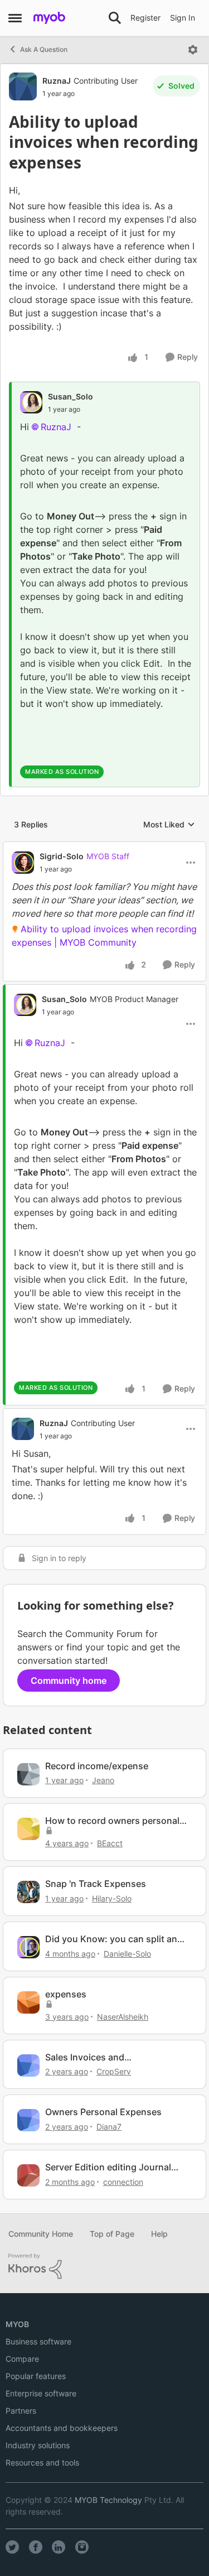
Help (159, 2234)
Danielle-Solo (127, 1954)
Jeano (103, 1780)
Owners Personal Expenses (103, 2112)
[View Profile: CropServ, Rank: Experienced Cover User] (28, 2065)
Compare (22, 2359)
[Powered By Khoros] (104, 2266)
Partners (21, 2411)
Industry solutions (38, 2445)
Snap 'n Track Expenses (96, 1884)
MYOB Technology (108, 2500)
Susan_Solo (71, 396)
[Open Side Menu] (15, 18)
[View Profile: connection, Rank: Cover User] (28, 2175)
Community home (69, 1681)
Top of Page (112, 2234)
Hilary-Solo (112, 1898)
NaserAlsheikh (123, 2017)
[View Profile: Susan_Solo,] (31, 402)
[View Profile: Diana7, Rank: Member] (28, 2120)
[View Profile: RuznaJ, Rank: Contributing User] (23, 86)
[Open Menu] (193, 50)
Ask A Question (44, 49)
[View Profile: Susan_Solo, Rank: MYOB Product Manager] (25, 1005)
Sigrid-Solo (62, 856)
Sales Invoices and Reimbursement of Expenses (106, 2057)
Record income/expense (97, 1766)
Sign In (183, 18)
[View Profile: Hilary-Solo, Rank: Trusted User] (28, 1892)
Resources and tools (42, 2462)
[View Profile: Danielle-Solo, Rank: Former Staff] (28, 1947)
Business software (38, 2341)
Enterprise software (41, 2393)
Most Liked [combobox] (169, 825)
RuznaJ (57, 81)
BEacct (110, 1843)
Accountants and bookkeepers (62, 2428)
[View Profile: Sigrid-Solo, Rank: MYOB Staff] (23, 863)
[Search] (115, 18)
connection (123, 2182)
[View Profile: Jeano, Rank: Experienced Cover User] (28, 1774)
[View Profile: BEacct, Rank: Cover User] (28, 1829)
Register (145, 18)
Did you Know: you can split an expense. (111, 1939)
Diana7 (109, 2127)
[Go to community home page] (49, 18)
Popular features (36, 2376)
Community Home (41, 2234)
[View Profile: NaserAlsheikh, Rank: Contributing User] (28, 2002)
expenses (66, 1994)
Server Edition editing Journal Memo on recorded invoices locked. (108, 2167)
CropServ (114, 2071)
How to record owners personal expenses (112, 1821)
